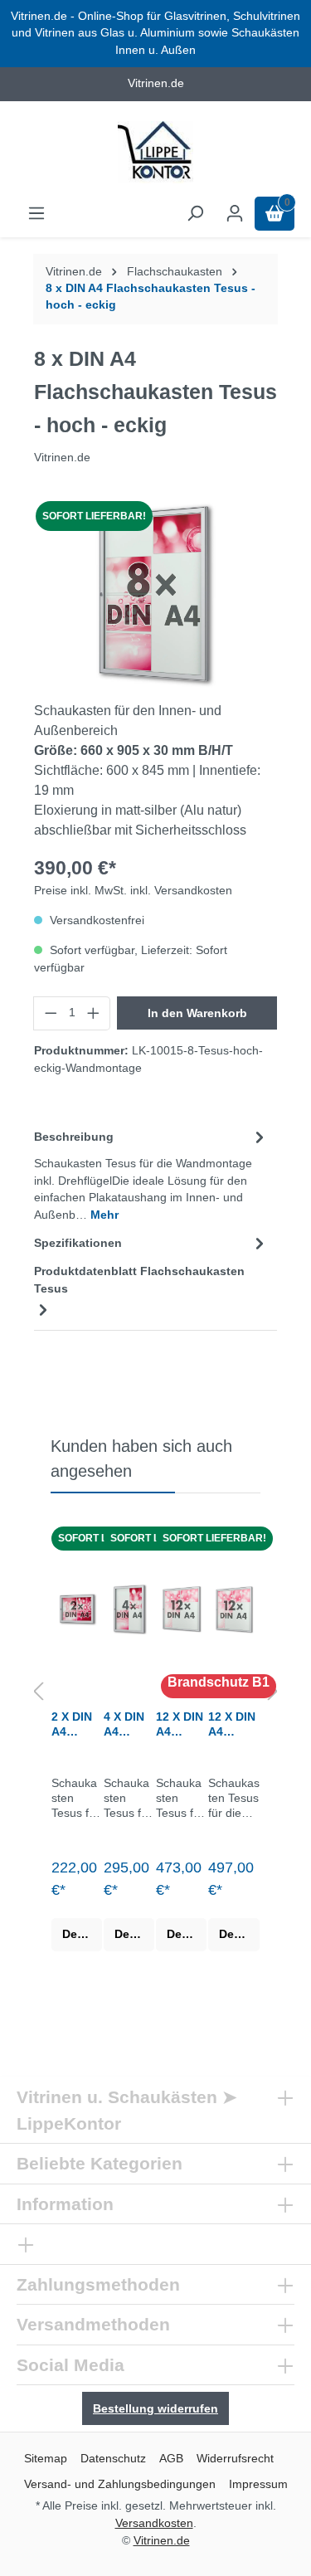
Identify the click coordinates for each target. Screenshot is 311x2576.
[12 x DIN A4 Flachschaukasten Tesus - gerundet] (234, 1609)
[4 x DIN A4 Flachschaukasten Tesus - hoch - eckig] (129, 1609)
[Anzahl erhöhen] (94, 1013)
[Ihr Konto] (235, 214)
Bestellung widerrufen (155, 2408)
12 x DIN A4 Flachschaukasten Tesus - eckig (181, 1724)
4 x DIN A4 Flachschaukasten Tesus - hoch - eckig (129, 1724)
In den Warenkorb (197, 1013)
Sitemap (46, 2458)
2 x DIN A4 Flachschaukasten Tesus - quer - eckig (76, 1724)
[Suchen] (195, 214)
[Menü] (36, 214)
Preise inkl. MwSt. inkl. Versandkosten (133, 891)
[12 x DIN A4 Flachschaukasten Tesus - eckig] (181, 1609)
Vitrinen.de (74, 272)
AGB (171, 2458)
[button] (38, 1693)
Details (82, 1934)
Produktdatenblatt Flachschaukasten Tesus (139, 1280)
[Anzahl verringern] (51, 1013)
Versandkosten (154, 2523)
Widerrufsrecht (235, 2458)
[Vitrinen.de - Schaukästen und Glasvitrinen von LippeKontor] (155, 152)
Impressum (258, 2484)
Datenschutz (113, 2458)
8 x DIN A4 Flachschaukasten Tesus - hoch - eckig (151, 297)
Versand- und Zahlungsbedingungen (120, 2484)
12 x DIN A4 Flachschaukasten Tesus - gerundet (233, 1724)
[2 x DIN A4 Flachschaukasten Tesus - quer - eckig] (77, 1609)
